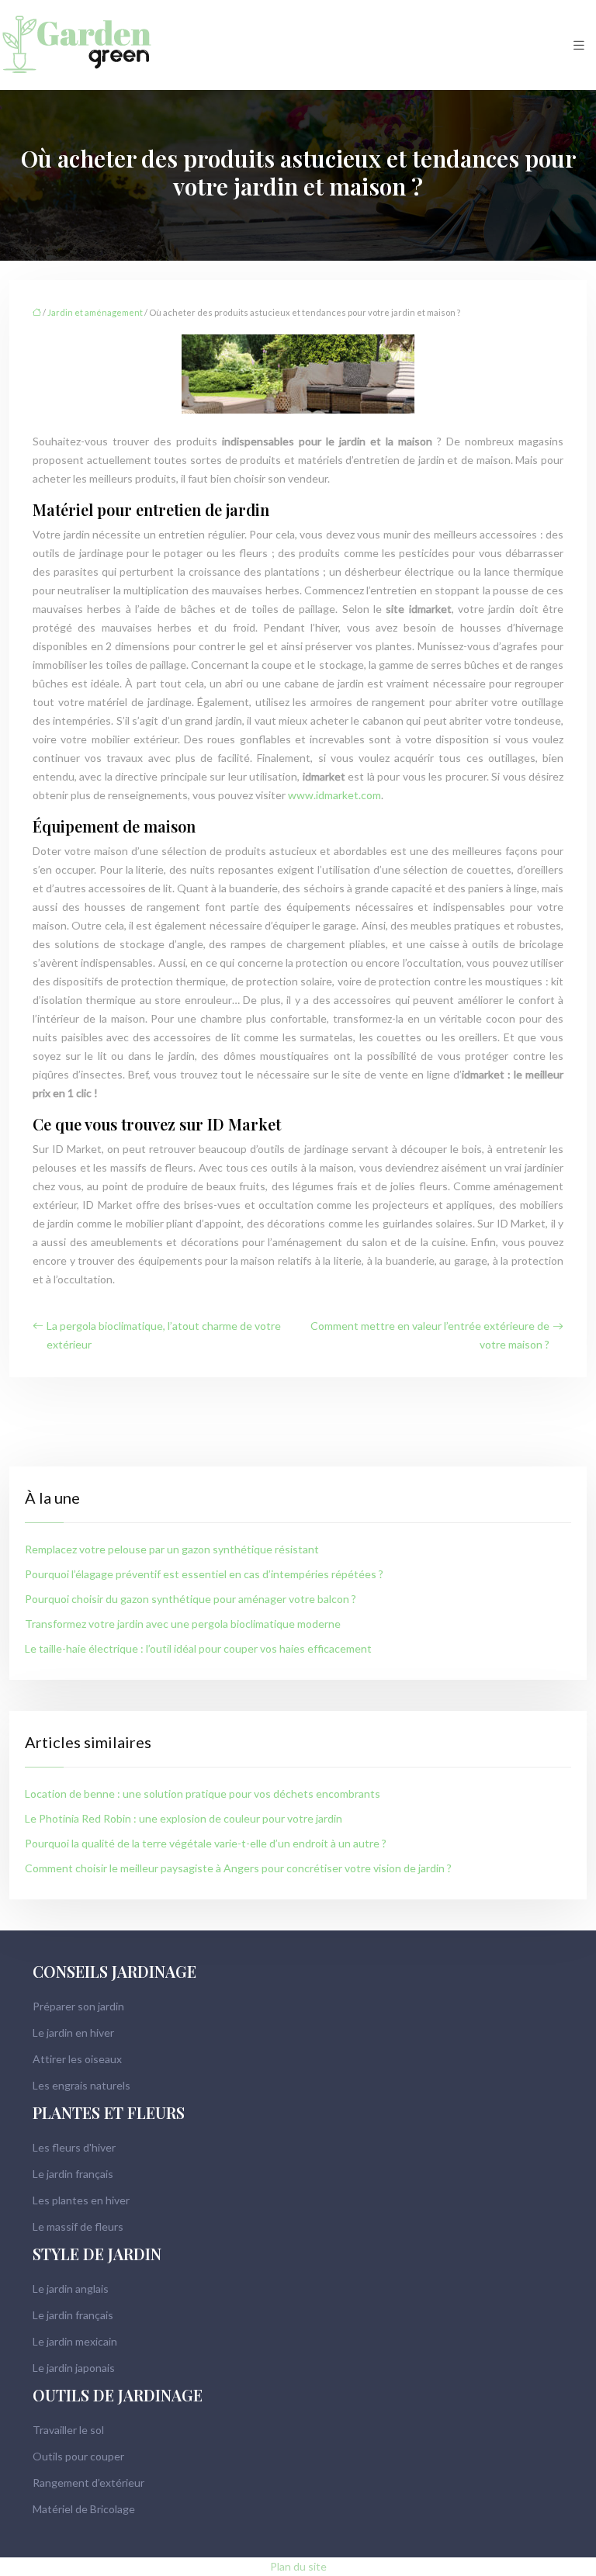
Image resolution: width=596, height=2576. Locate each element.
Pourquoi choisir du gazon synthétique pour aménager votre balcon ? (191, 1599)
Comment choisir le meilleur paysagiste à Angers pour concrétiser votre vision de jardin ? (238, 1868)
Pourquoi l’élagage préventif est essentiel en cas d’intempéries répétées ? (204, 1574)
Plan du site (298, 2566)
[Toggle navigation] (579, 45)
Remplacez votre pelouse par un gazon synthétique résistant (172, 1549)
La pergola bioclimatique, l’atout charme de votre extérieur (164, 1335)
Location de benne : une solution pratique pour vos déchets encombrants (203, 1794)
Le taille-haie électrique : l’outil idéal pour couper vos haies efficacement (198, 1648)
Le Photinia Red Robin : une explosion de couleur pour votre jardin (184, 1818)
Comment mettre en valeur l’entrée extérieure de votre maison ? (430, 1335)
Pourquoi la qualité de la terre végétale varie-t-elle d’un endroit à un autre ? (206, 1843)
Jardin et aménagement (95, 312)
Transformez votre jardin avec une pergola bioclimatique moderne (183, 1624)
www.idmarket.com (334, 795)
